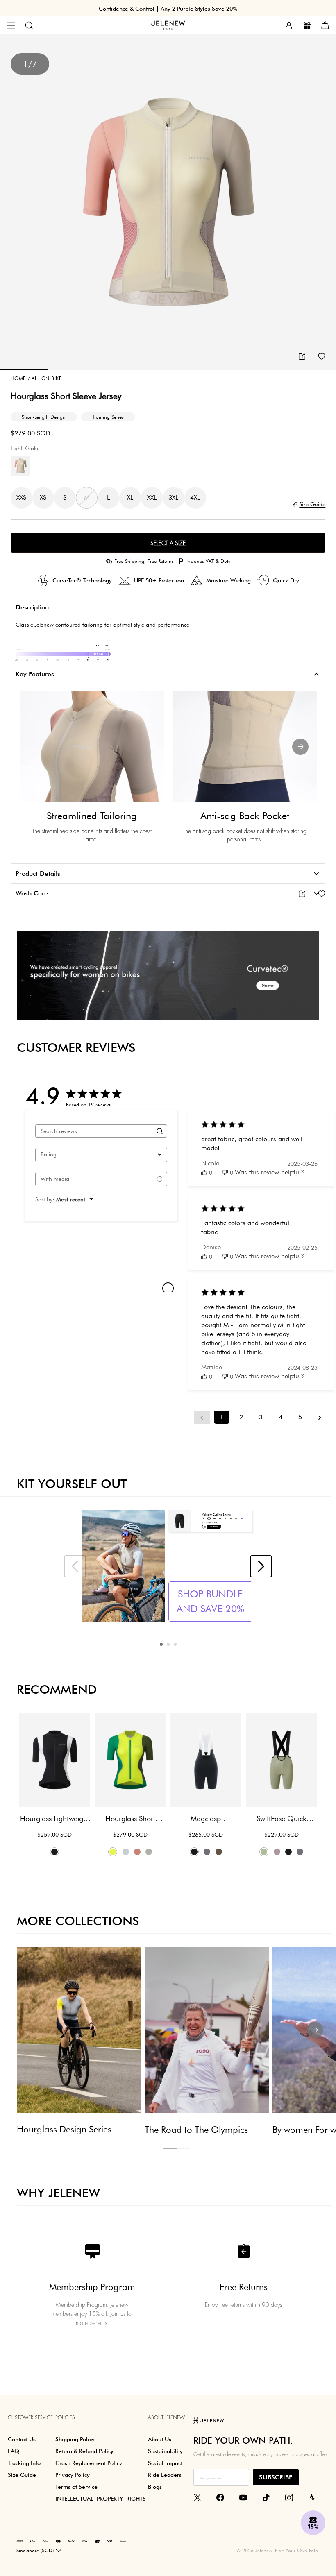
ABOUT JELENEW (166, 2417)
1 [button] (161, 1644)
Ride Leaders (165, 2475)
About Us (160, 2439)
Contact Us (22, 2439)
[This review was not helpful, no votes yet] (225, 1172)
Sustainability (165, 2451)
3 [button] (175, 1644)
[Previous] (36, 747)
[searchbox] (94, 1131)
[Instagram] (289, 2497)
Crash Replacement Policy (89, 2463)
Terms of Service (76, 2487)
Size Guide (22, 2475)
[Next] (300, 747)
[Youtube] (243, 2497)
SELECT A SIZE (168, 543)
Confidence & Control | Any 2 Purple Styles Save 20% (168, 9)
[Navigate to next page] (320, 1417)
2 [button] (168, 1644)
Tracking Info (24, 2463)
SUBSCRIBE (276, 2477)
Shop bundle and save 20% (210, 1601)
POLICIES (65, 2417)
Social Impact (165, 2463)
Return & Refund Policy (84, 2451)
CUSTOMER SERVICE (30, 2417)
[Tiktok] (266, 2497)
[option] (168, 202)
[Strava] (312, 2497)
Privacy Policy (73, 2475)
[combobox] (101, 1155)
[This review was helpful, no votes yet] (204, 1172)
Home (18, 378)
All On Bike (45, 378)
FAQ (14, 2451)
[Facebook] (220, 2497)
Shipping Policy (75, 2439)
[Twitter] (197, 2497)
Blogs (155, 2487)
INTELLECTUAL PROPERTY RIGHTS (101, 2499)
